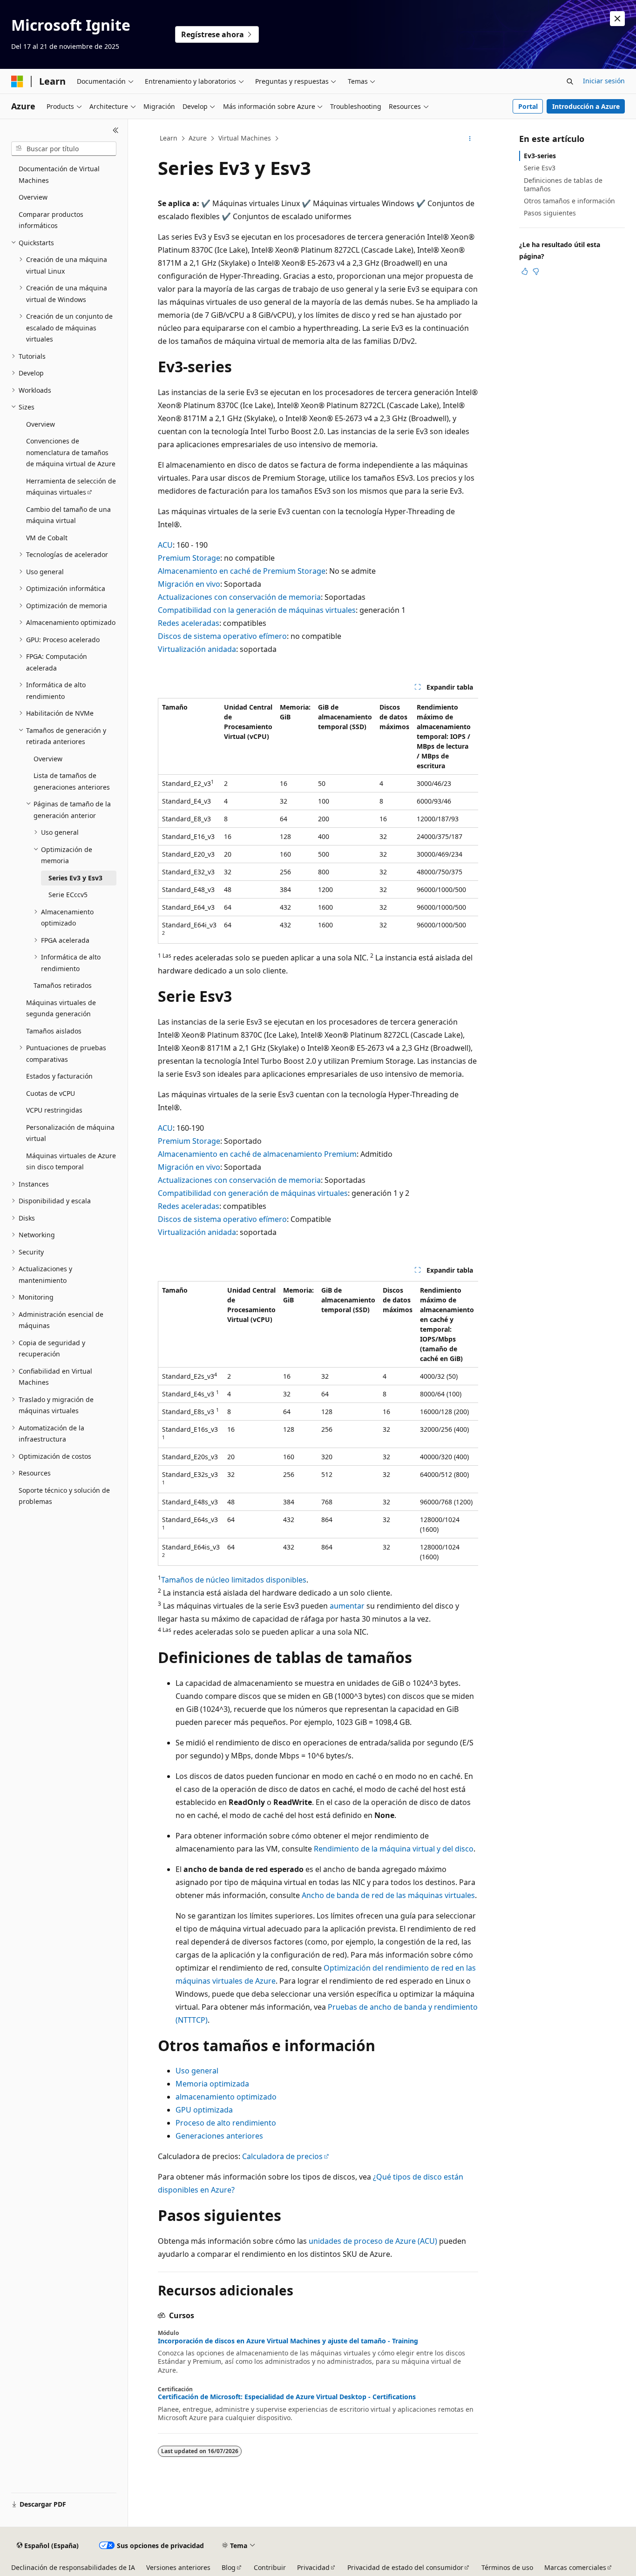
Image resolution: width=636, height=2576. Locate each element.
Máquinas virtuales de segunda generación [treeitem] (61, 1008)
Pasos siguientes (550, 213)
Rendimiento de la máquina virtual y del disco (394, 1849)
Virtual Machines (245, 138)
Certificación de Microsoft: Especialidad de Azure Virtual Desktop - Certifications (287, 2397)
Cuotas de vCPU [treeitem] (51, 1093)
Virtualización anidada (197, 649)
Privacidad (313, 2567)
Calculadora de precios (282, 2156)
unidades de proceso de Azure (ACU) (373, 2241)
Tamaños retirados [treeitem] (63, 985)
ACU (165, 545)
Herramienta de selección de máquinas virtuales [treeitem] (71, 487)
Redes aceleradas (189, 623)
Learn (169, 138)
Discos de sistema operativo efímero (222, 636)
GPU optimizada (204, 2110)
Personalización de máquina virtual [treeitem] (70, 1133)
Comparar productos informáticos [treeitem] (51, 220)
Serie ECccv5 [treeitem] (68, 895)
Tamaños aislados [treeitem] (54, 1031)
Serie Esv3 (540, 168)
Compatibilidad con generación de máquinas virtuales (253, 1193)
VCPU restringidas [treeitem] (54, 1110)
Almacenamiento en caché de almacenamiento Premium (257, 1154)
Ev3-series (540, 156)
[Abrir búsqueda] (570, 81)
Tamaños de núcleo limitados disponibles (234, 1580)
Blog (229, 2567)
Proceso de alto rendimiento (226, 2123)
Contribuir (270, 2567)
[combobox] (64, 149)
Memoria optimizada (212, 2084)
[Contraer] (116, 130)
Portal (528, 106)
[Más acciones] (470, 139)
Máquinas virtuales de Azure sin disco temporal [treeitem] (71, 1161)
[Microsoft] (17, 81)
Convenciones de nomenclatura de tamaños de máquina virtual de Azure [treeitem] (71, 452)
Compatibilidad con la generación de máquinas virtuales (257, 610)
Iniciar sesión (604, 81)
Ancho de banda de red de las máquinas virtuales (388, 1895)
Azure (198, 138)
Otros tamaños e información (569, 201)
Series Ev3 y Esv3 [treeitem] (75, 878)
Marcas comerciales (575, 2567)
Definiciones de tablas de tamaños (563, 184)
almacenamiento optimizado (226, 2097)
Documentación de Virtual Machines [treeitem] (59, 174)
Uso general (197, 2071)
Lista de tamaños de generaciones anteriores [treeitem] (72, 781)
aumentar (347, 1606)
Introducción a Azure (586, 106)
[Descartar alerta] (617, 19)
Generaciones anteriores (219, 2136)
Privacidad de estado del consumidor (405, 2567)
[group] (318, 821)
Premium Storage (189, 558)
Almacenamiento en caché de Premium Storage (242, 571)
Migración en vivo (189, 584)
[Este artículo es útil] (525, 271)
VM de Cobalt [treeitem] (47, 538)
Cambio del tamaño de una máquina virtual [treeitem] (68, 515)
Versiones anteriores (178, 2567)
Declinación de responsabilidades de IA (73, 2567)
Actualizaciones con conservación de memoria (239, 597)
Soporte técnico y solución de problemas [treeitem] (64, 1496)
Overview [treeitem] (33, 197)
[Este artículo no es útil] (536, 271)
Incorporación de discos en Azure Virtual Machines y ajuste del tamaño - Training (288, 2341)
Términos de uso (507, 2567)
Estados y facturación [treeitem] (59, 1076)
